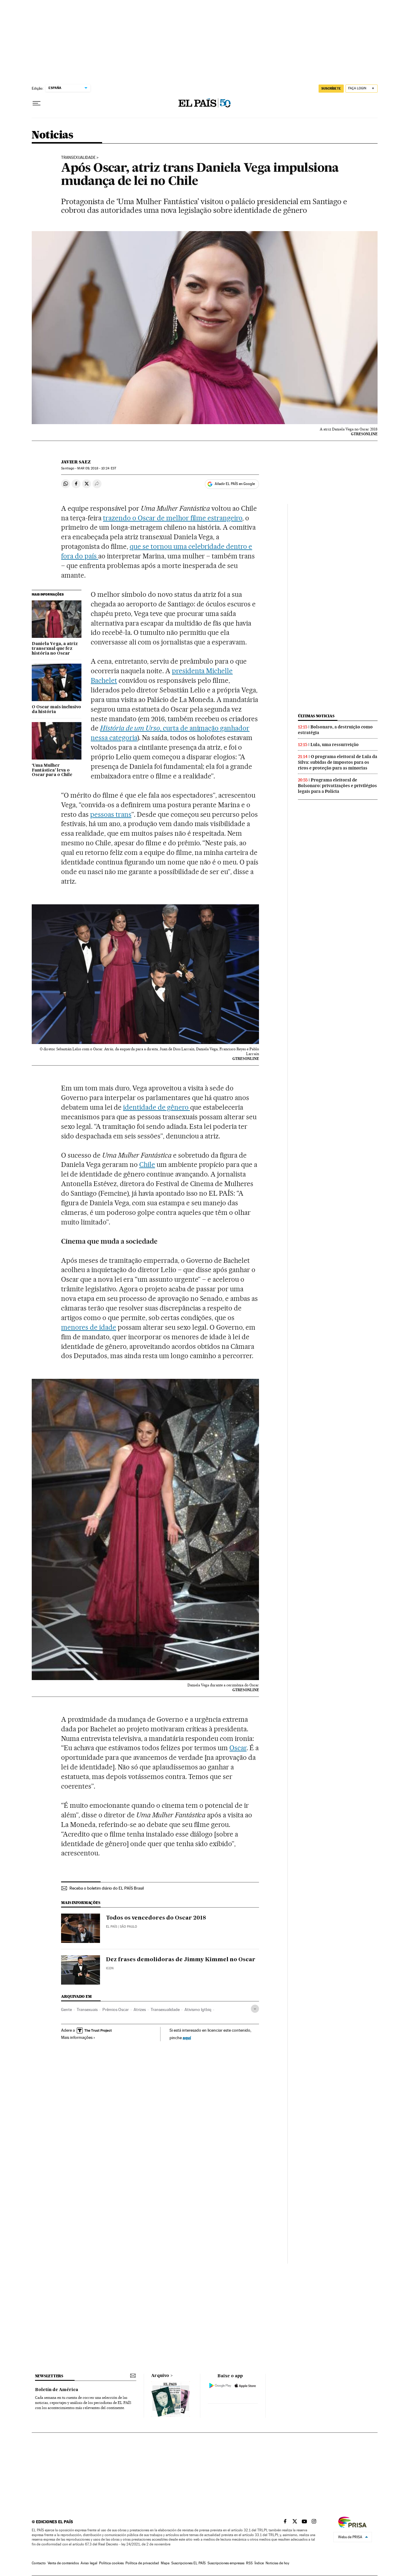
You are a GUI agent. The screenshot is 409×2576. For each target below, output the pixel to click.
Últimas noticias (316, 716)
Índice (259, 2563)
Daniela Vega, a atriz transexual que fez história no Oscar (55, 649)
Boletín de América (57, 2390)
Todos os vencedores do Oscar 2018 (156, 1918)
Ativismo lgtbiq (198, 2009)
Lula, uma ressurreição (335, 745)
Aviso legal (89, 2563)
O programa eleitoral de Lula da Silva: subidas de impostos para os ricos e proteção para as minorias (338, 762)
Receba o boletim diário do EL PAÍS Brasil (107, 1888)
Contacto (39, 2563)
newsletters (49, 2376)
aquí (187, 2038)
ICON (110, 1968)
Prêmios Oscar (116, 2009)
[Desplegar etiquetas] (255, 2009)
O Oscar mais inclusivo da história (56, 709)
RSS (249, 2563)
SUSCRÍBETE (331, 88)
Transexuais (87, 2009)
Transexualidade (78, 158)
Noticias (53, 135)
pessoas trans (111, 814)
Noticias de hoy (277, 2563)
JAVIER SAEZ (76, 462)
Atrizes (140, 2009)
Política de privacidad (142, 2563)
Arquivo (160, 2376)
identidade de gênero (157, 1107)
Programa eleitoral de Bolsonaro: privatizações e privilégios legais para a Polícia (337, 786)
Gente (66, 2009)
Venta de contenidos (63, 2563)
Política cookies (111, 2563)
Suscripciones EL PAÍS (188, 2563)
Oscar (238, 1748)
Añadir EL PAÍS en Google (235, 484)
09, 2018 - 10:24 (97, 468)
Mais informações (77, 2037)
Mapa (165, 2563)
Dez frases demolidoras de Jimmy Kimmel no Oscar (181, 1960)
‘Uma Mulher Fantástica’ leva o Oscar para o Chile (52, 770)
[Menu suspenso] (37, 103)
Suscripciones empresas (226, 2563)
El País (112, 1927)
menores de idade (89, 1327)
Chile (147, 1165)
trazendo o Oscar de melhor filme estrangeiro (173, 518)
